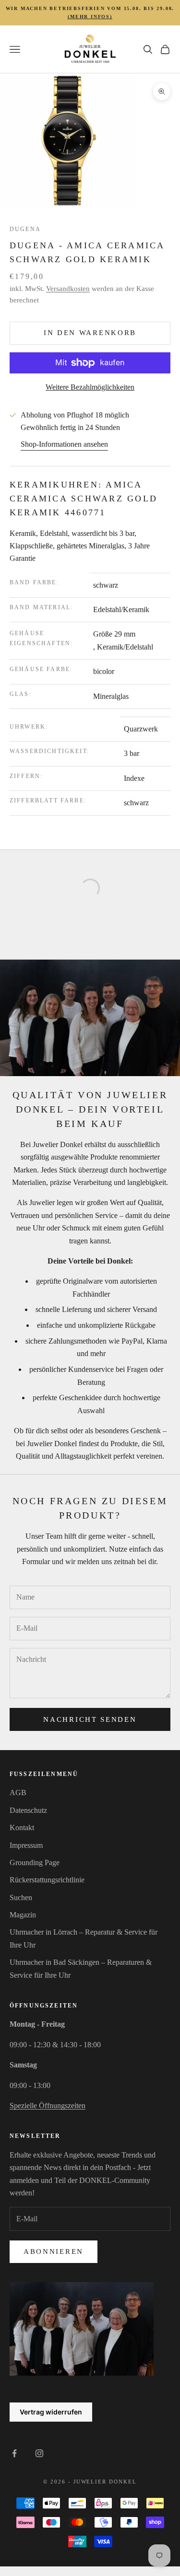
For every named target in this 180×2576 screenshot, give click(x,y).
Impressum (26, 1845)
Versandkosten (68, 289)
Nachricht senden (90, 1719)
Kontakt (22, 1828)
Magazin (23, 1915)
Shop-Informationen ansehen (64, 444)
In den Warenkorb (90, 333)
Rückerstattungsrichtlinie (47, 1880)
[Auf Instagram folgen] (39, 2453)
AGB (18, 1793)
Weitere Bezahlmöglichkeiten (90, 387)
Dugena (25, 229)
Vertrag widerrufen (51, 2412)
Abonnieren (54, 2251)
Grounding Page (35, 1862)
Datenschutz (28, 1810)
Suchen (21, 1897)
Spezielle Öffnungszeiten (48, 2106)
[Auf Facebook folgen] (14, 2453)
